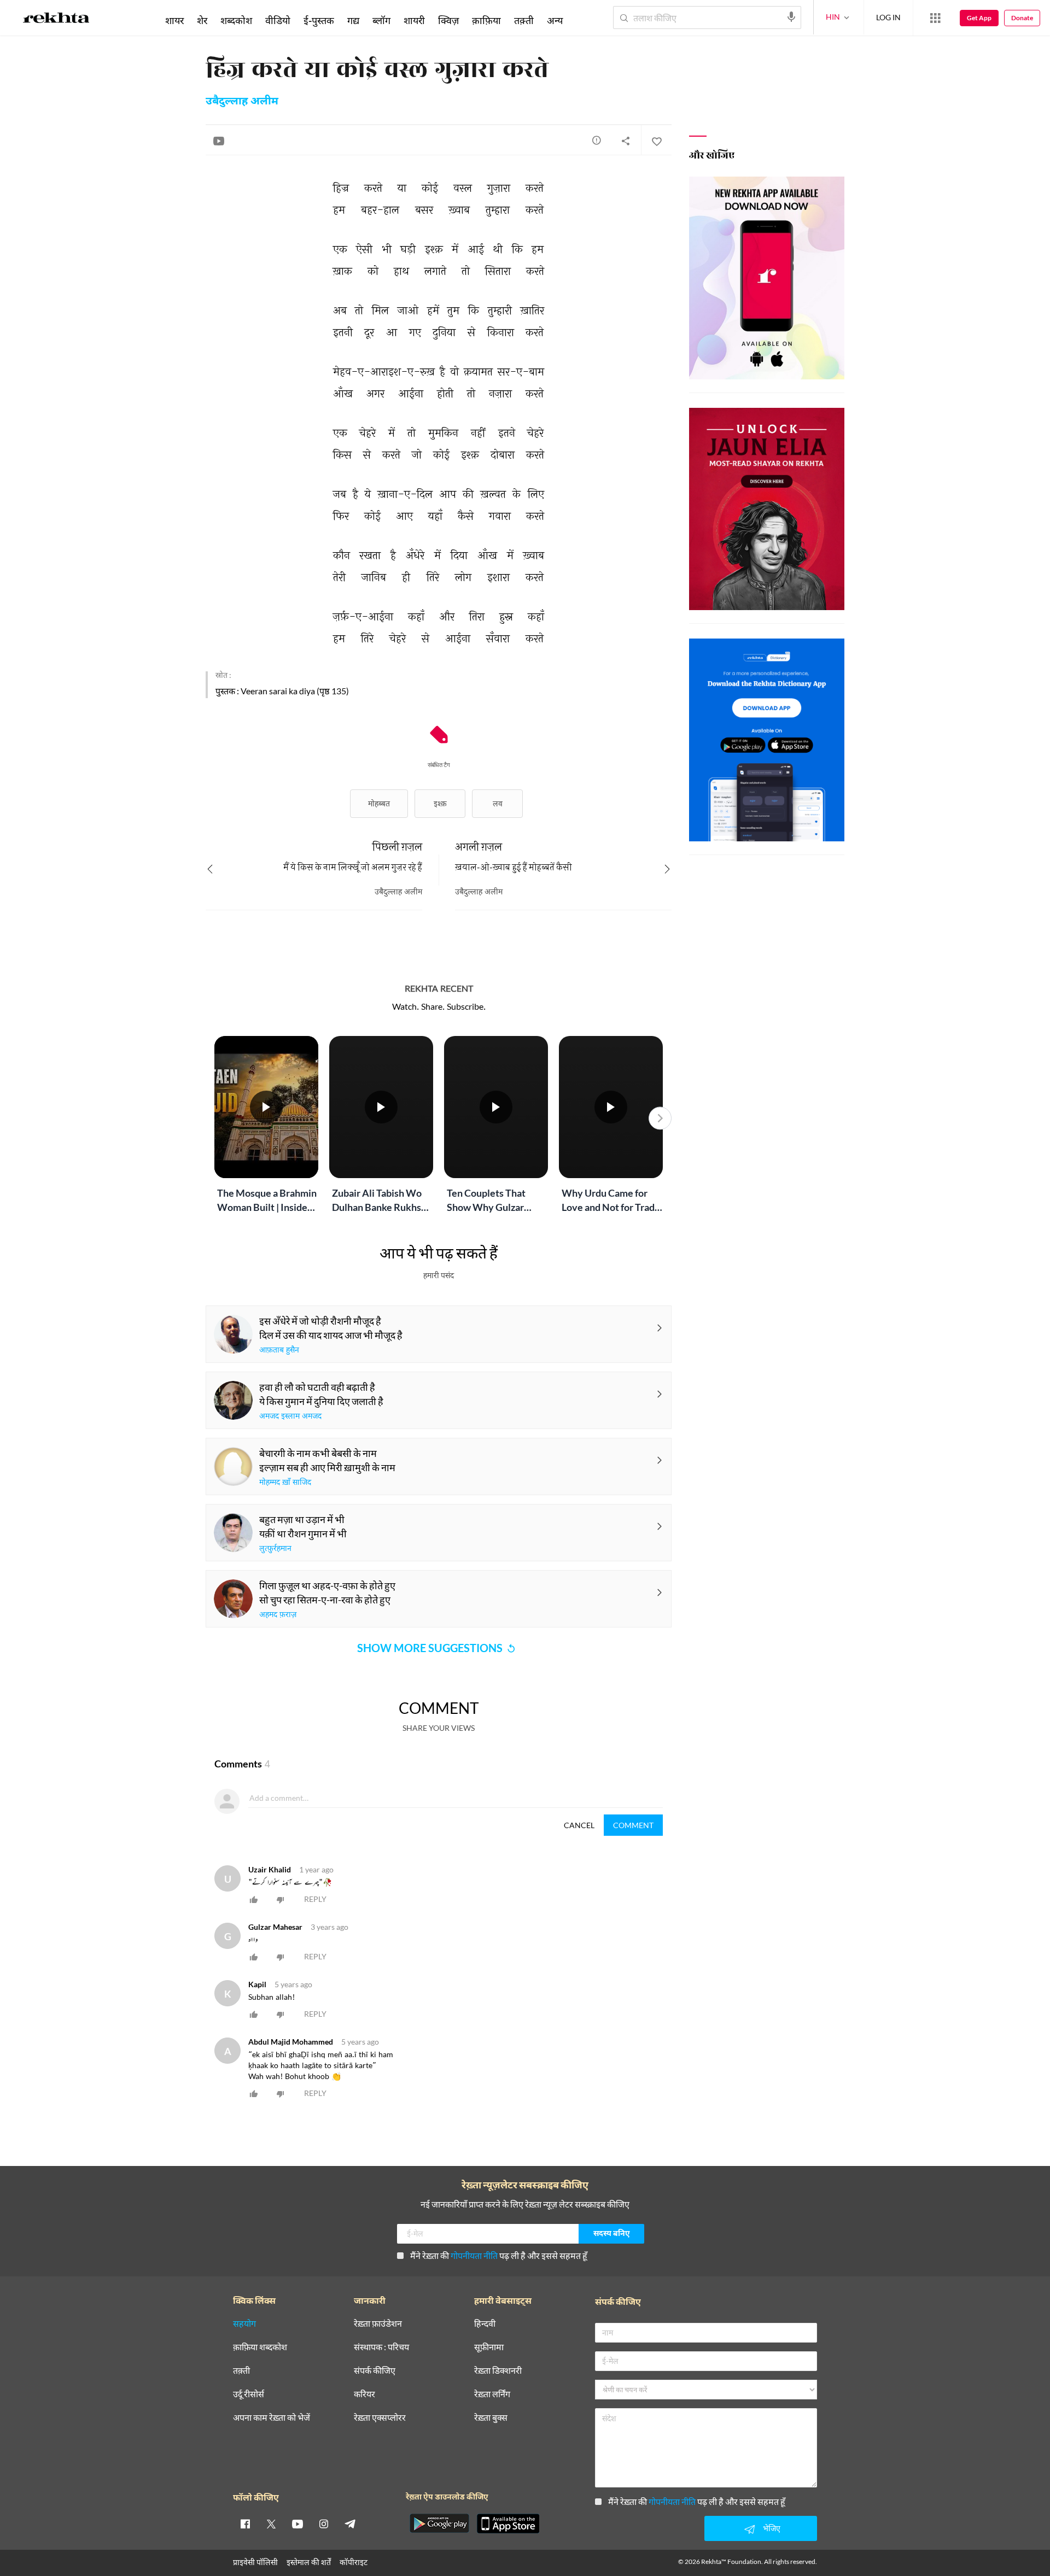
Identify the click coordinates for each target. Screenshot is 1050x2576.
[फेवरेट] (656, 140)
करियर (364, 2394)
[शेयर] (626, 140)
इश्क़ (440, 803)
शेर (202, 20)
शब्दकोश (236, 20)
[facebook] (245, 2524)
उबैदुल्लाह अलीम (242, 102)
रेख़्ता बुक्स (491, 2418)
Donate (1022, 18)
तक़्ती (524, 20)
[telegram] (350, 2524)
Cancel (579, 1825)
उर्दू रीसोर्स (249, 2394)
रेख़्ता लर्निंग (492, 2394)
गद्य (353, 20)
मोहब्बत (379, 803)
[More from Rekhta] (935, 18)
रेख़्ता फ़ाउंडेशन (378, 2324)
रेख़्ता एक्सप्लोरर (380, 2418)
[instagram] (324, 2524)
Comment (633, 1825)
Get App (979, 18)
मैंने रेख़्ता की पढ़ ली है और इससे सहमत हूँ (499, 2255)
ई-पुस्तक (319, 20)
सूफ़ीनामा (489, 2347)
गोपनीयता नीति (474, 2255)
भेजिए (772, 2528)
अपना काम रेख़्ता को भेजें (272, 2418)
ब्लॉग (381, 20)
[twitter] (271, 2524)
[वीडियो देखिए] (219, 140)
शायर (174, 20)
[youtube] (297, 2524)
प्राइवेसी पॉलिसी (255, 2562)
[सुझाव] (597, 140)
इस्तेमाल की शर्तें (309, 2562)
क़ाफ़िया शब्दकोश (260, 2347)
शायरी (414, 20)
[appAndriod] (439, 2524)
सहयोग (244, 2324)
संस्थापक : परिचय (381, 2347)
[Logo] (56, 20)
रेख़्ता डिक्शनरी (498, 2371)
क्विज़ (448, 20)
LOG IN (888, 17)
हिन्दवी (485, 2324)
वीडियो (278, 20)
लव (498, 803)
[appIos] (508, 2524)
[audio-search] (791, 17)
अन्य (555, 20)
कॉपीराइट (354, 2562)
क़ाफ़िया (486, 20)
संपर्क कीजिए (375, 2371)
